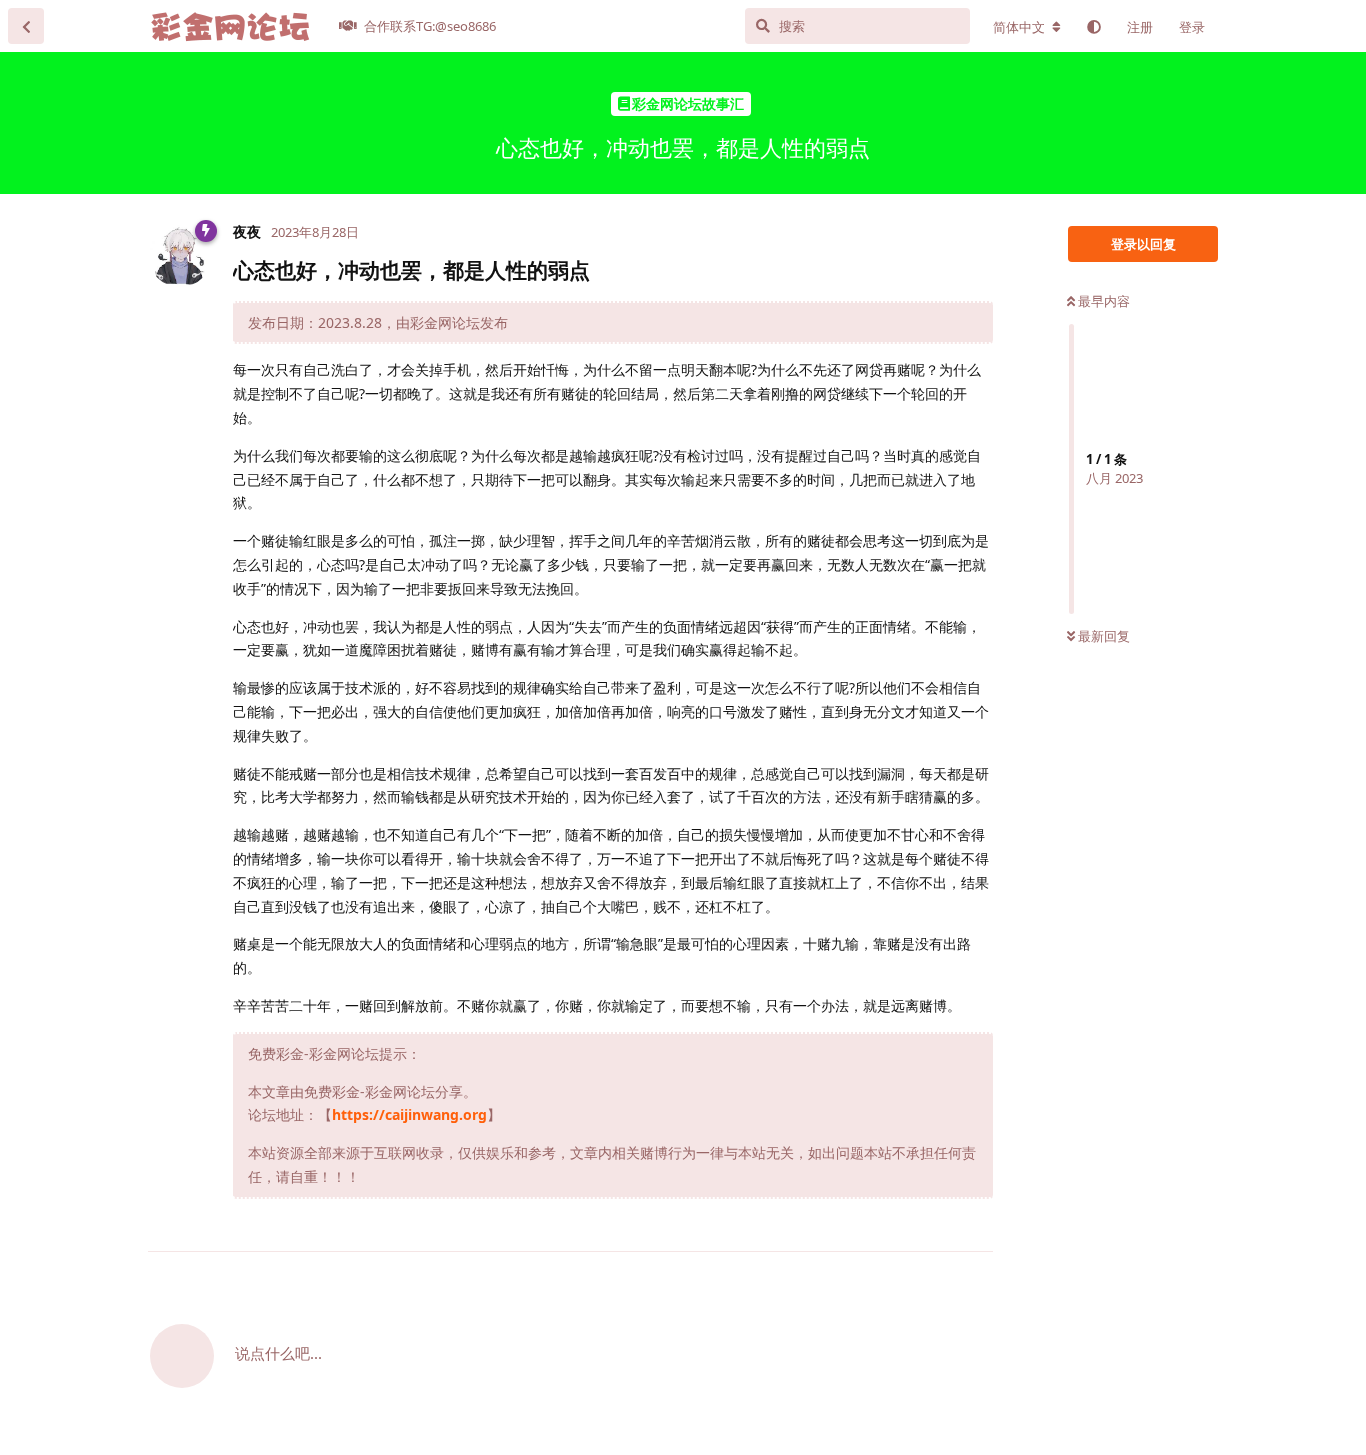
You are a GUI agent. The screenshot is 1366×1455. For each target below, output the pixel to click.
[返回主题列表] (26, 26)
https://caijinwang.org (409, 1114)
